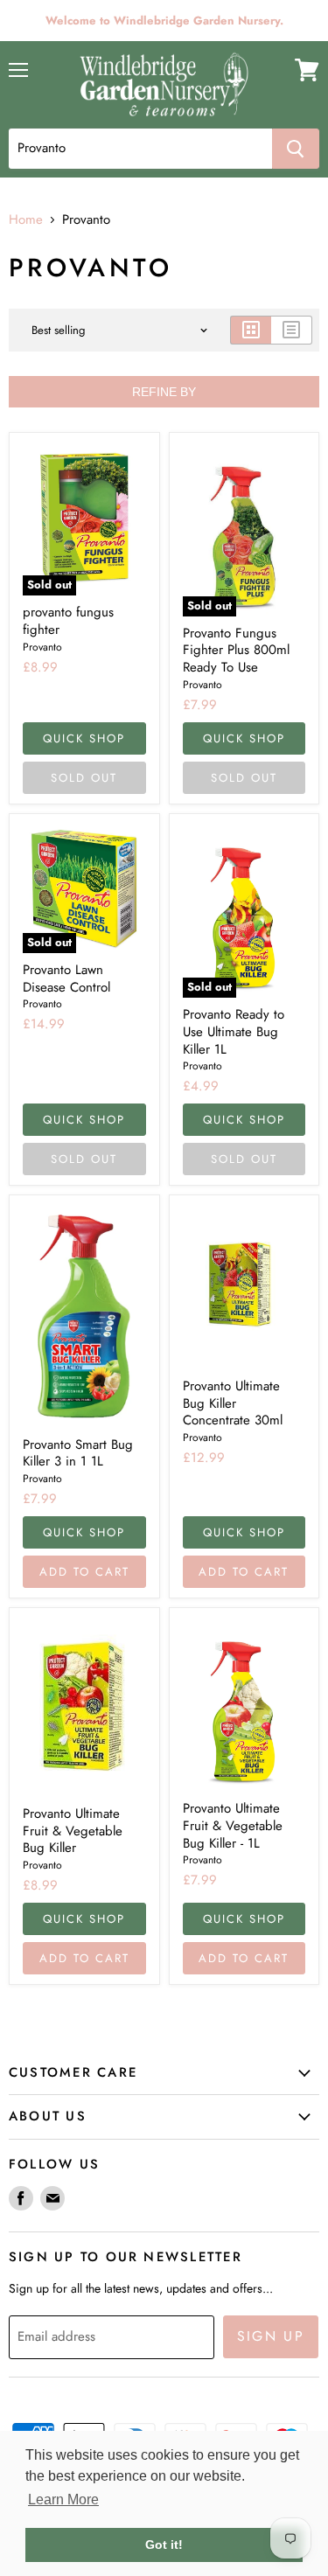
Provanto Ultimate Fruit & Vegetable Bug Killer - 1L (233, 1825)
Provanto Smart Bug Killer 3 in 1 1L (78, 1453)
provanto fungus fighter (68, 621)
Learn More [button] (63, 2499)
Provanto (42, 647)
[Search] (296, 149)
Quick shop (84, 738)
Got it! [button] (164, 2545)
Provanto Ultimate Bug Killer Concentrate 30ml (233, 1403)
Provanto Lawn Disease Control (66, 978)
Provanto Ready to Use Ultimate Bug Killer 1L (234, 1031)
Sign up (271, 2336)
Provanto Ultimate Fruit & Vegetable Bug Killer (73, 1831)
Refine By (164, 392)
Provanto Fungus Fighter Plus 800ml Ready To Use (236, 650)
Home (26, 220)
